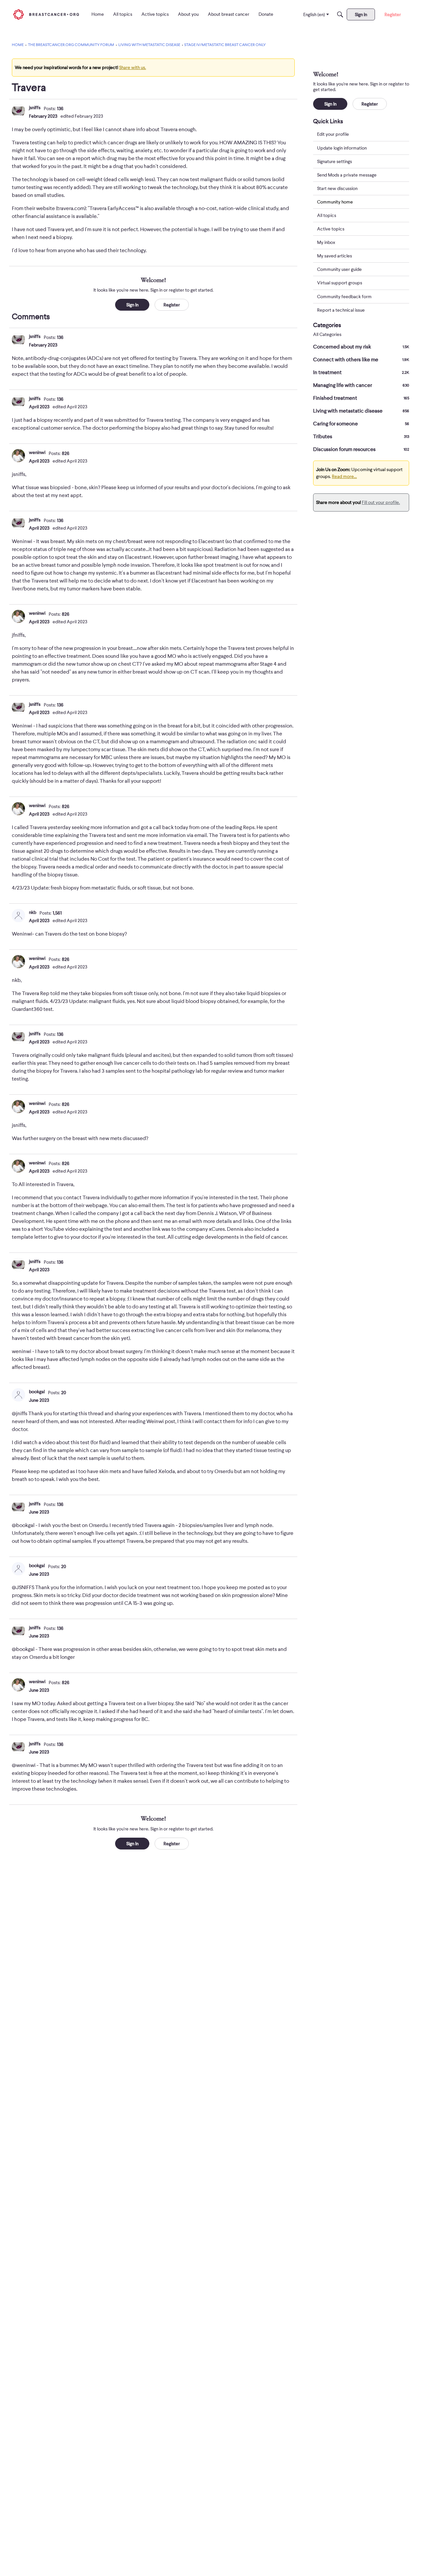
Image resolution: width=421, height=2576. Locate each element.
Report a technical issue (341, 310)
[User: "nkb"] (18, 916)
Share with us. (133, 67)
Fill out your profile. (381, 502)
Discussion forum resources (361, 449)
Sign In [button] (132, 305)
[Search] (340, 14)
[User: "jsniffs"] (18, 111)
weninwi (37, 452)
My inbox (326, 242)
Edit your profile (333, 134)
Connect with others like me (361, 360)
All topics (327, 215)
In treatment (361, 372)
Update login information (342, 148)
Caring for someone (361, 424)
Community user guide (339, 269)
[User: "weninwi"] (18, 456)
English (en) (314, 14)
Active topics (331, 229)
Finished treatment (361, 398)
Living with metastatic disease (361, 411)
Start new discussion (337, 188)
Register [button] (172, 305)
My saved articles (334, 256)
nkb (33, 912)
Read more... (344, 476)
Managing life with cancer (361, 385)
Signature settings (334, 161)
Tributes (361, 437)
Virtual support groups (340, 283)
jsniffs (35, 107)
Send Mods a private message (347, 175)
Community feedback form (344, 296)
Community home (335, 202)
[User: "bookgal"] (18, 1395)
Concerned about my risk (361, 347)
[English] (46, 14)
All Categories (327, 334)
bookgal (37, 1392)
